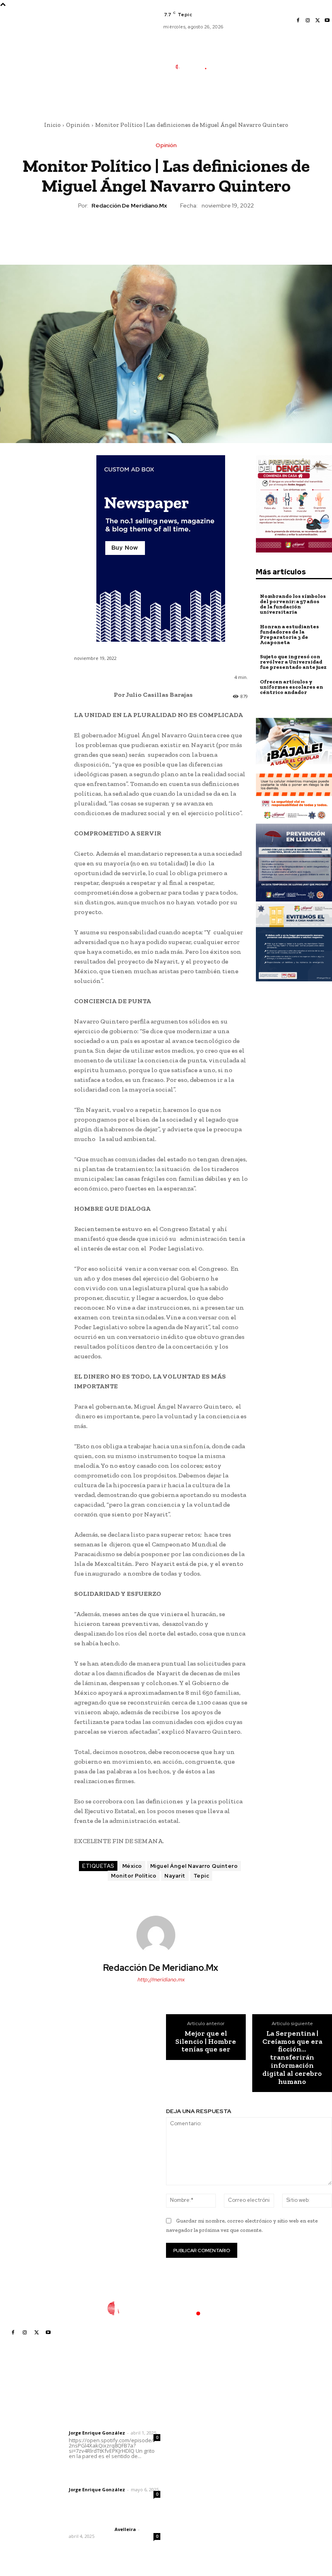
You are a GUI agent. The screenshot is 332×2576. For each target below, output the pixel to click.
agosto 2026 (262, 2416)
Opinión (78, 125)
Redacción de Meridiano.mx (129, 206)
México (132, 1866)
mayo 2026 (260, 2453)
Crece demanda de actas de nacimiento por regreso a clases (197, 2499)
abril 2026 (259, 2465)
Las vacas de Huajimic (111, 2472)
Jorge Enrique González (97, 2433)
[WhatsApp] (184, 233)
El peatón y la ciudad (107, 2518)
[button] (230, 96)
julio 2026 (258, 2428)
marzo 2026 (261, 2477)
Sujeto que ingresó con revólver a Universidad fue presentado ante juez (293, 662)
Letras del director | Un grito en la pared (112, 2410)
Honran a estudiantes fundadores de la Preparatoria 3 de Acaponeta (289, 634)
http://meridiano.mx (161, 1980)
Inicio (52, 125)
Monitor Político (134, 1876)
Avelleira (125, 2529)
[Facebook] (298, 21)
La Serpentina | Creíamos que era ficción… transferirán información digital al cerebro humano (292, 2058)
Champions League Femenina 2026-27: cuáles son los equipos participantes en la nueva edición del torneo (199, 2441)
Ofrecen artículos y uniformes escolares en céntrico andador (292, 687)
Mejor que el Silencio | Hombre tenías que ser (206, 2042)
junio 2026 (259, 2440)
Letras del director (90, 2426)
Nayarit (175, 1876)
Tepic (201, 1876)
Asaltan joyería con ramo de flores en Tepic (196, 2475)
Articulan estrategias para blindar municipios (200, 2520)
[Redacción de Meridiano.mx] (161, 1935)
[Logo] (195, 67)
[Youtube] (327, 21)
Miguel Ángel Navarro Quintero (194, 1866)
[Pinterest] (166, 233)
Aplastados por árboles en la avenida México (200, 2411)
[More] (203, 233)
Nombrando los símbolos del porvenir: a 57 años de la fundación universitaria (293, 604)
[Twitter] (317, 21)
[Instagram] (308, 21)
